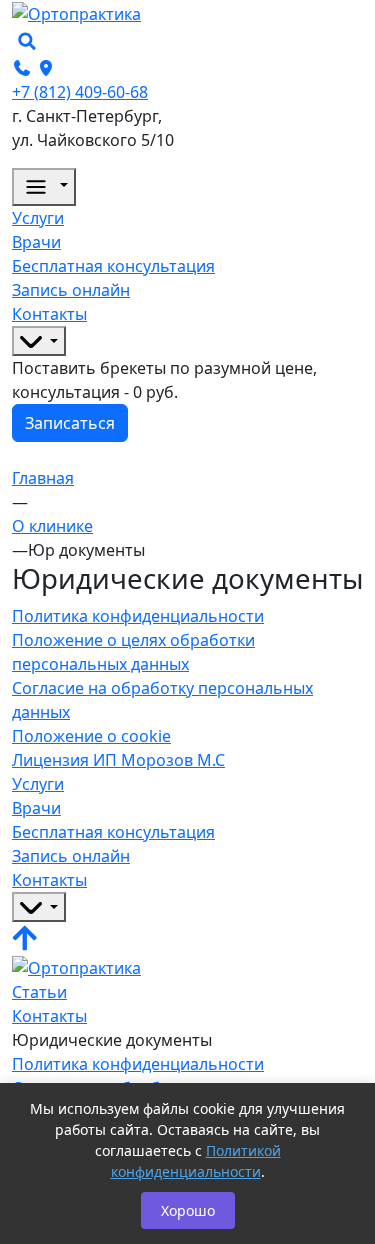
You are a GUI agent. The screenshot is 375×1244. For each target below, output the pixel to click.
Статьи (39, 992)
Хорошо (188, 1210)
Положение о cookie (91, 736)
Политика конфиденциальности (138, 616)
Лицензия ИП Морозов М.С (118, 760)
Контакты (49, 1016)
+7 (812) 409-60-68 (80, 92)
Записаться (70, 423)
